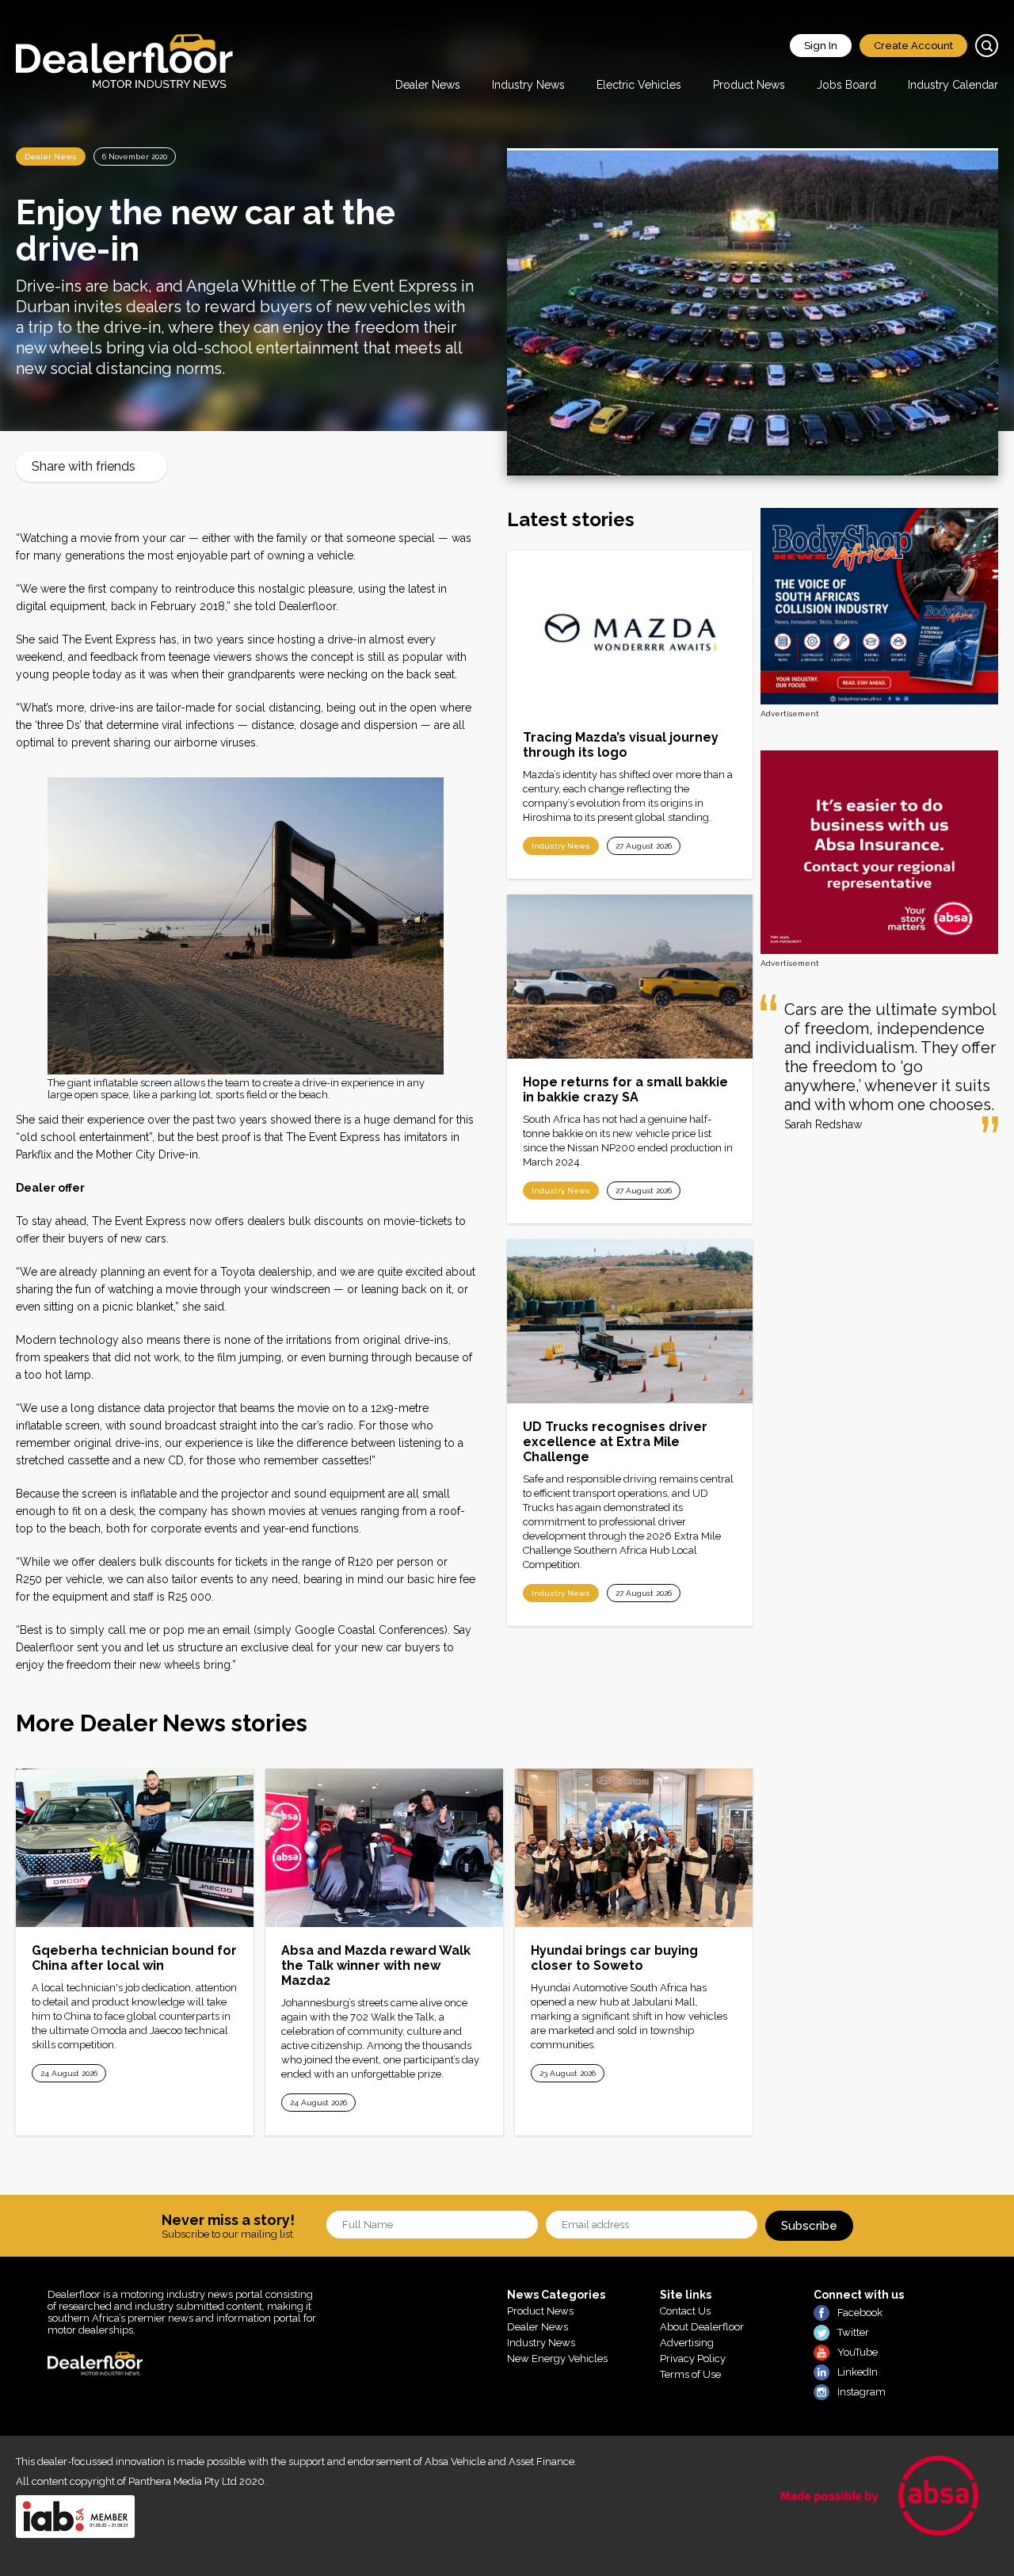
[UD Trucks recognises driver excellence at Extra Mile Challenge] (630, 1321)
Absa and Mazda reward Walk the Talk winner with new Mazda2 (376, 1965)
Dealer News (428, 85)
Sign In (821, 46)
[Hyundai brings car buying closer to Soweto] (634, 1848)
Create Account (913, 46)
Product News (749, 85)
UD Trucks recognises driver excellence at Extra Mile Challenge (615, 1442)
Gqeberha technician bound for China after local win (134, 1958)
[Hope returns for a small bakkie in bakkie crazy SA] (630, 977)
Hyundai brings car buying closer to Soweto (614, 1958)
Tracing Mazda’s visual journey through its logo (621, 745)
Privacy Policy (693, 2358)
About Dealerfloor (702, 2327)
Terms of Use (690, 2374)
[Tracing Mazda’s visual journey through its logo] (630, 633)
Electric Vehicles (639, 85)
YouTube (858, 2352)
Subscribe (809, 2226)
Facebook (860, 2313)
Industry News (528, 85)
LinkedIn (858, 2372)
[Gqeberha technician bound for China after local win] (135, 1848)
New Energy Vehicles (557, 2358)
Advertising (687, 2343)
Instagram (862, 2392)
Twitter (853, 2332)
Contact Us (685, 2311)
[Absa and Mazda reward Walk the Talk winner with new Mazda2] (384, 1848)
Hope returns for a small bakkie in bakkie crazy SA (625, 1090)
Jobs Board (846, 85)
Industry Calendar (953, 85)
